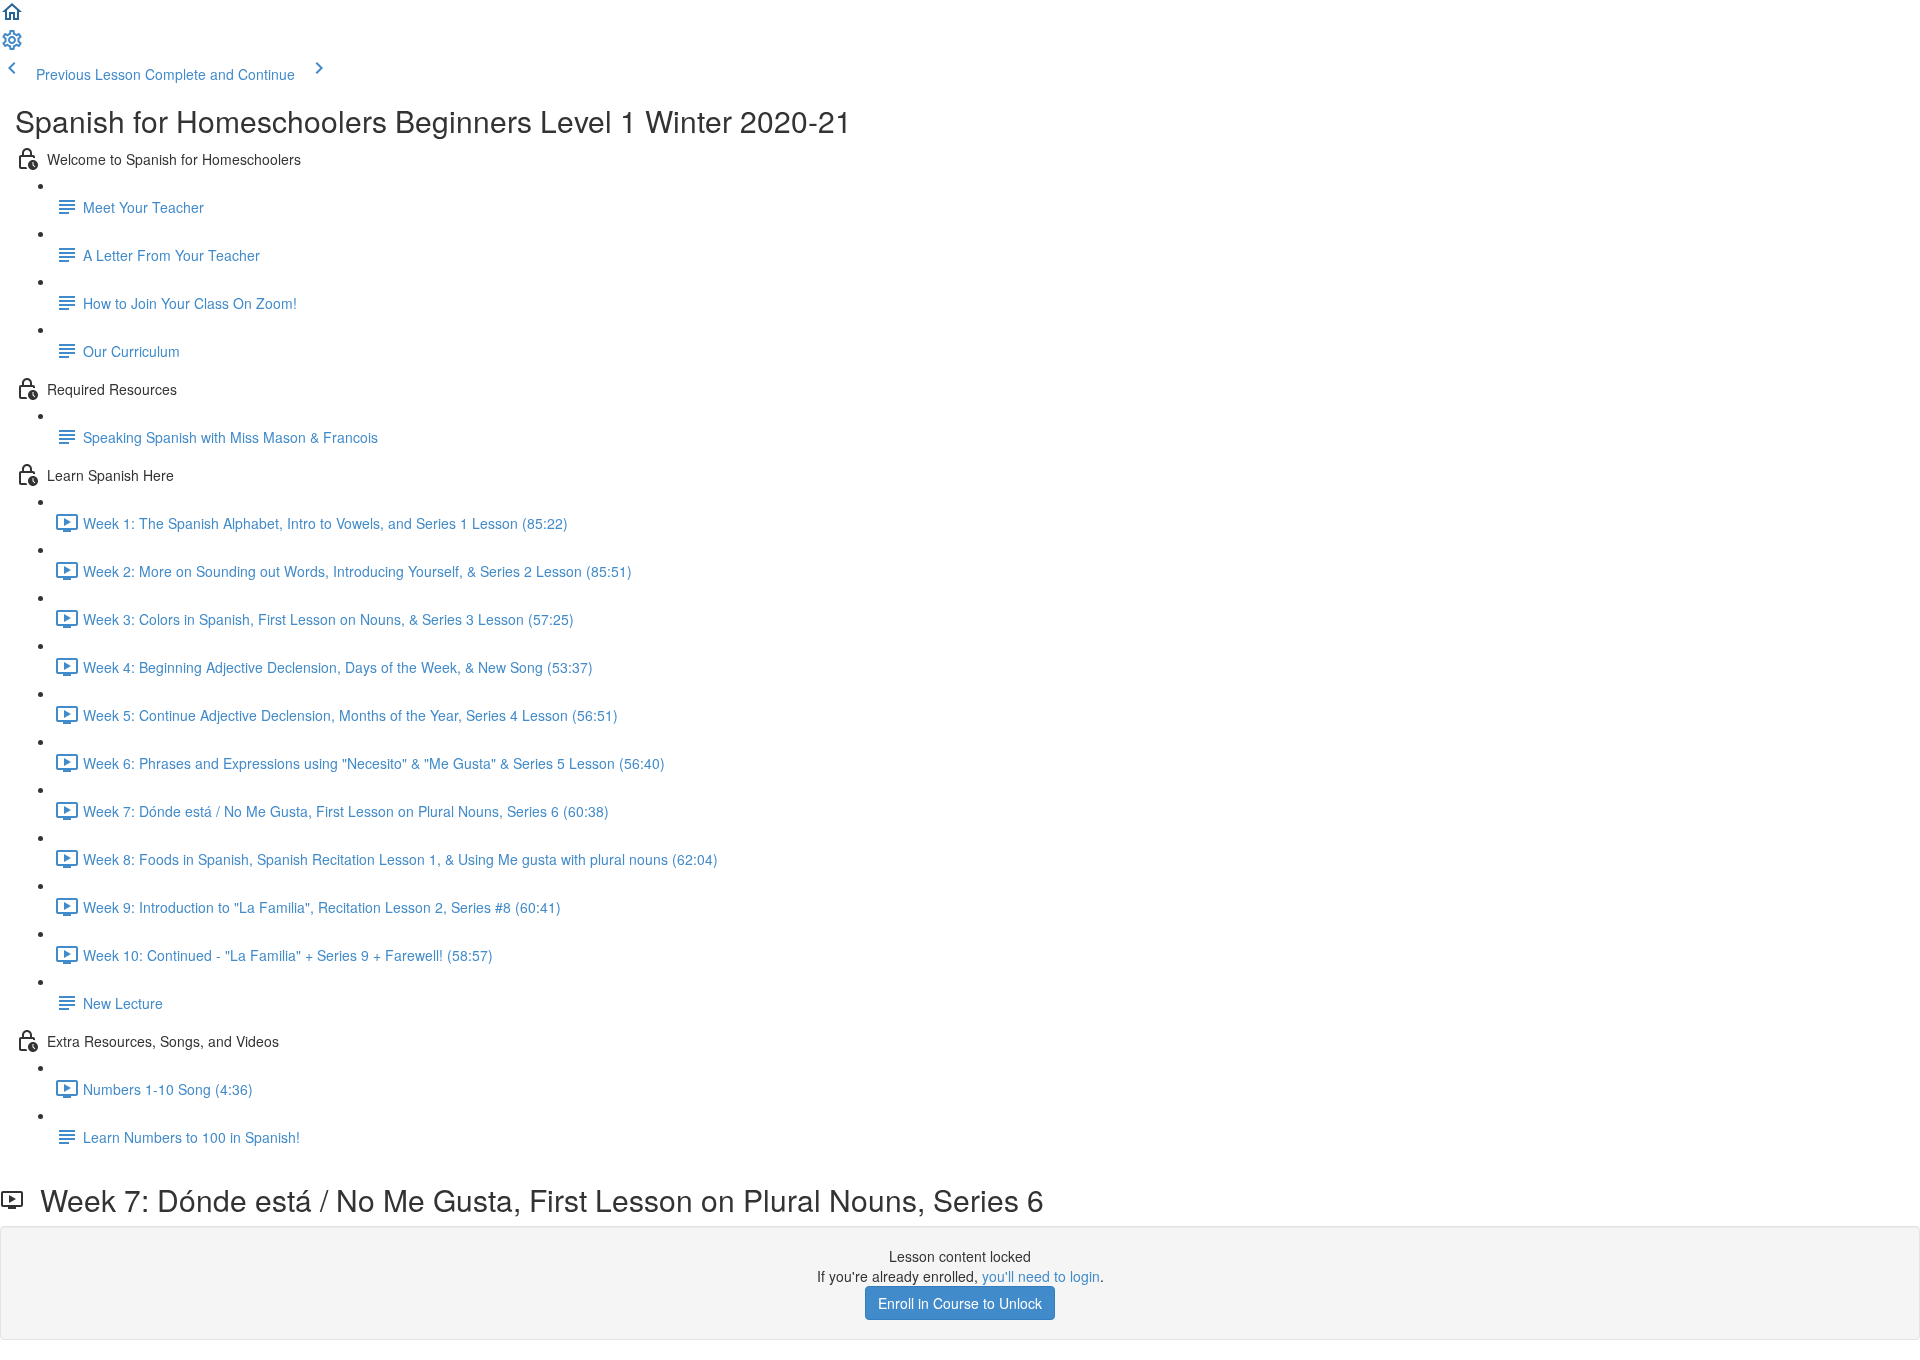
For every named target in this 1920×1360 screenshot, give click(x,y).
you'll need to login (1041, 1276)
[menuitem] (12, 46)
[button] (12, 18)
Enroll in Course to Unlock (960, 1303)
